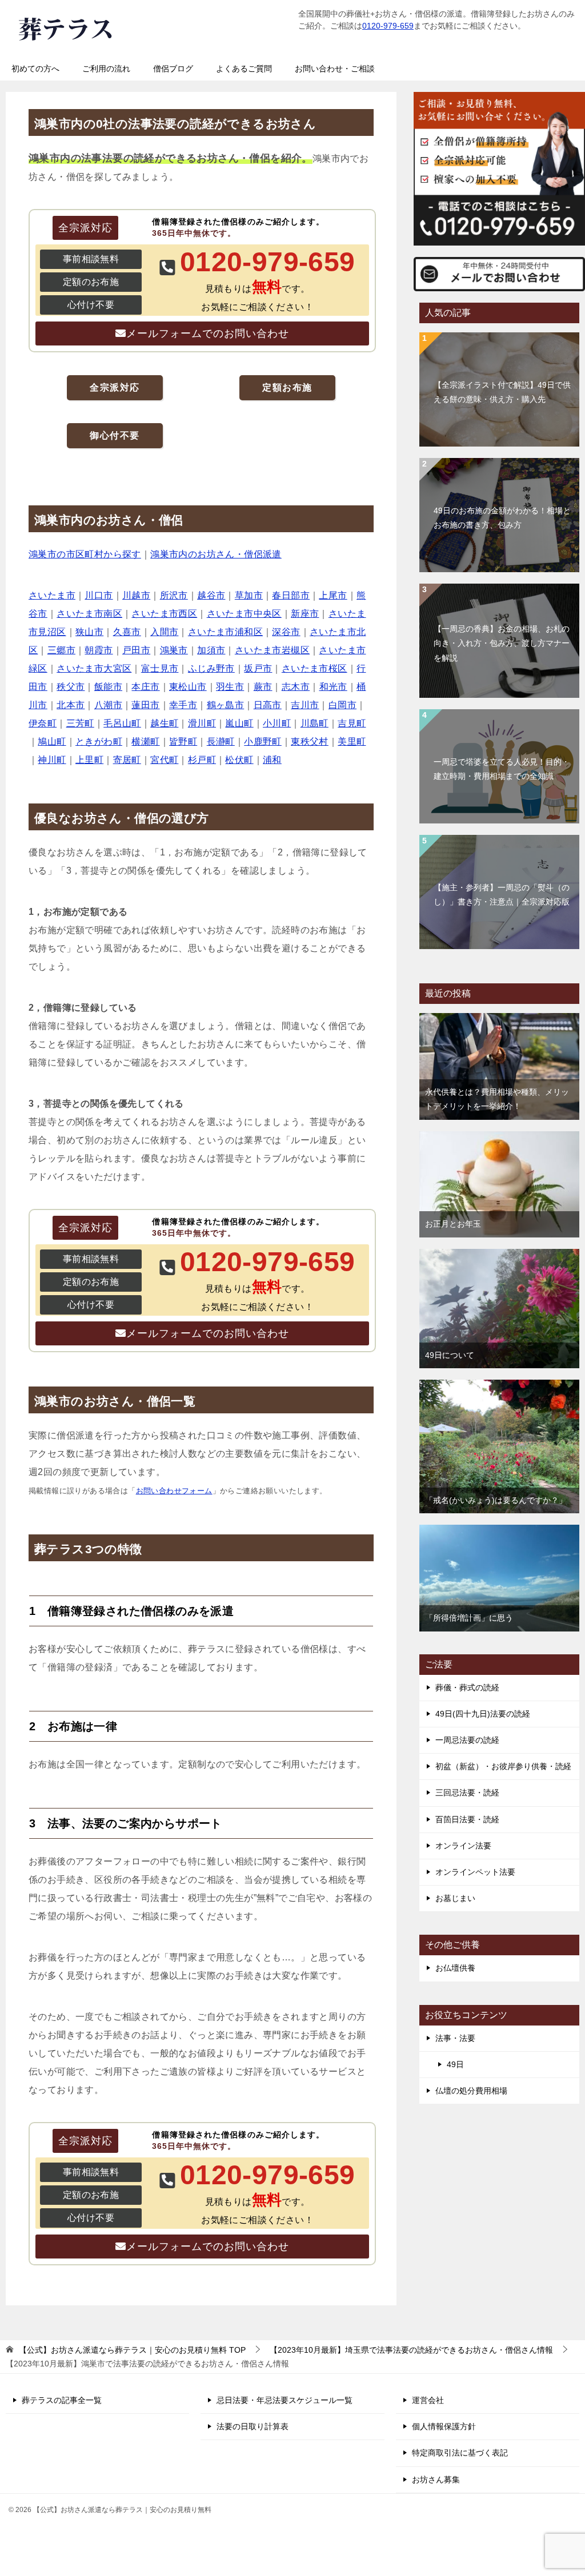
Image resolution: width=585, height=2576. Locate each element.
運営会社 (428, 2400)
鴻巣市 (174, 650)
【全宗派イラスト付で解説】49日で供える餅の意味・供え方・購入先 (502, 392)
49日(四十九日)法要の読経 (483, 1714)
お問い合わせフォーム (174, 1491)
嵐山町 (239, 723)
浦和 (272, 760)
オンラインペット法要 (475, 1872)
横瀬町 (145, 742)
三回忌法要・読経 (467, 1793)
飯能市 (108, 687)
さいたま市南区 (89, 614)
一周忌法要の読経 (467, 1740)
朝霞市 (99, 650)
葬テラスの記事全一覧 (62, 2400)
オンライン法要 (463, 1846)
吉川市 (305, 705)
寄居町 (127, 760)
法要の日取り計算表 (253, 2426)
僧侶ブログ (173, 69)
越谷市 (211, 595)
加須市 (211, 650)
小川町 (277, 723)
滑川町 (202, 723)
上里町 (89, 760)
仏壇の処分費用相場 (471, 2091)
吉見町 (352, 723)
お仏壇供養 (455, 1968)
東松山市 (188, 687)
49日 (455, 2064)
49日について (450, 1355)
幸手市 (183, 705)
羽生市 (230, 687)
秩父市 (71, 687)
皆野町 (183, 742)
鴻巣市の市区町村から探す (85, 554)
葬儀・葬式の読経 (467, 1687)
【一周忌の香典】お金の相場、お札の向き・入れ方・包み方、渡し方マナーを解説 (502, 643)
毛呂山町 (122, 723)
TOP (132, 2350)
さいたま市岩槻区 (272, 650)
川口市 (99, 595)
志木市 (296, 687)
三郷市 (61, 650)
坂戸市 (258, 668)
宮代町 (164, 760)
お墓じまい (455, 1898)
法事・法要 (455, 2038)
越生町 (164, 723)
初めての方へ (35, 69)
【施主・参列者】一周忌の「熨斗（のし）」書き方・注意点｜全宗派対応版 (502, 895)
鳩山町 (52, 742)
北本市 (71, 705)
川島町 (314, 723)
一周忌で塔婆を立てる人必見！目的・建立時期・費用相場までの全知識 (502, 769)
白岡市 (342, 705)
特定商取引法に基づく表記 (460, 2453)
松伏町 (239, 760)
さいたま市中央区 (244, 614)
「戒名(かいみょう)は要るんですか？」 (496, 1500)
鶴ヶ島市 (226, 705)
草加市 (249, 595)
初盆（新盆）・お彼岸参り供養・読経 (503, 1766)
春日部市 (291, 595)
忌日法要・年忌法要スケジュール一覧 (285, 2400)
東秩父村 (310, 742)
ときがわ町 (99, 742)
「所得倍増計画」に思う (469, 1618)
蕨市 (263, 687)
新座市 (305, 614)
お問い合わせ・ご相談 (335, 69)
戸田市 (136, 650)
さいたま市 (52, 595)
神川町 (52, 760)
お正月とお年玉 (453, 1224)
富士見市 (160, 668)
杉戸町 (202, 760)
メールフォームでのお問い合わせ (208, 333)
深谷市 (286, 632)
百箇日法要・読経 (467, 1819)
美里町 (352, 742)
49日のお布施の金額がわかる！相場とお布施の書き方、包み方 (502, 518)
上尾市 (333, 595)
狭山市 (89, 632)
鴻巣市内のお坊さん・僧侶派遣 (216, 554)
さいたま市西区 (164, 614)
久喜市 (127, 632)
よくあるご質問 (244, 69)
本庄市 (145, 687)
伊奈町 (43, 723)
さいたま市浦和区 (225, 632)
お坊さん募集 (436, 2479)
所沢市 (174, 595)
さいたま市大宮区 (94, 668)
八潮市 (108, 705)
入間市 (164, 632)
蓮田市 (145, 705)
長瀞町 (221, 742)
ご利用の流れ (106, 69)
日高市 (268, 705)
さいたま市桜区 (314, 668)
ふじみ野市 (211, 668)
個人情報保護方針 (444, 2426)
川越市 (136, 595)
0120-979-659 (388, 26)
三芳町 (80, 723)
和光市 (333, 687)
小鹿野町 (263, 742)
